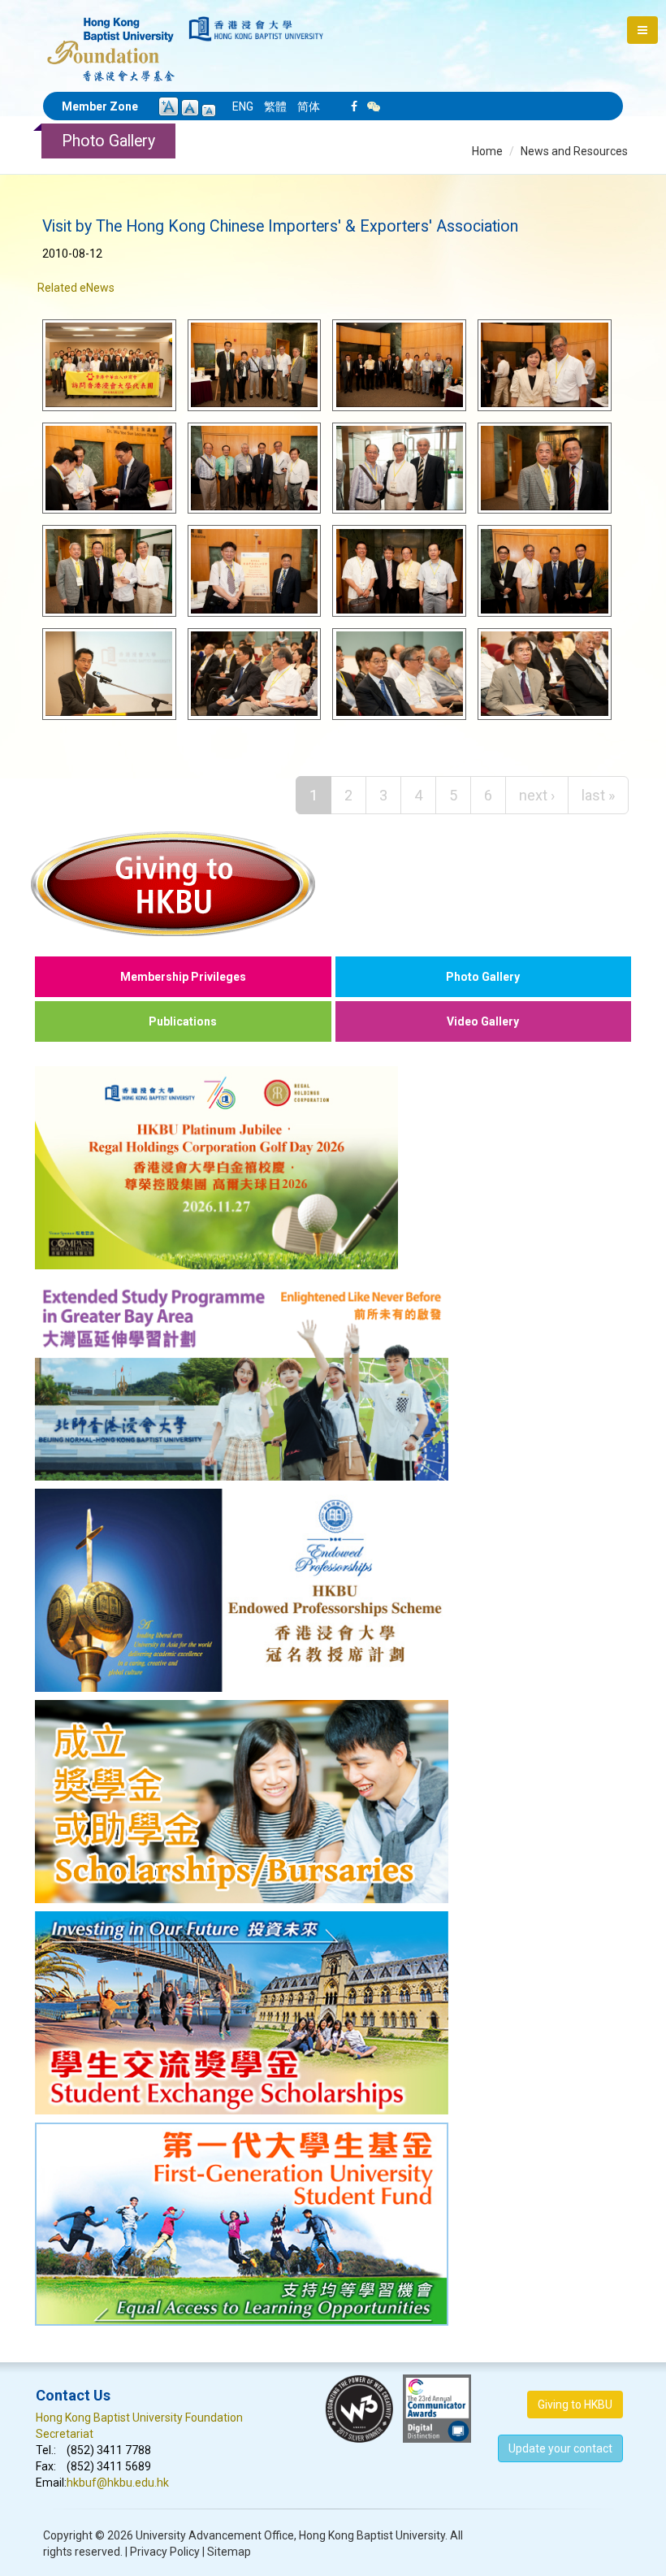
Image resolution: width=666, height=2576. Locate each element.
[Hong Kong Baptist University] (256, 29)
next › (537, 795)
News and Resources (574, 151)
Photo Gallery (483, 977)
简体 (309, 106)
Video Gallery (483, 1021)
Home (487, 151)
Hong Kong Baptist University (372, 2535)
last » (598, 795)
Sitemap (229, 2552)
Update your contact (560, 2448)
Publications (183, 1021)
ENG (243, 106)
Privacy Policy (165, 2552)
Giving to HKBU (575, 2405)
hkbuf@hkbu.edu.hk (118, 2483)
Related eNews (76, 288)
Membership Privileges (183, 977)
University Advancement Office (215, 2535)
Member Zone (100, 106)
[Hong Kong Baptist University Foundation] (111, 41)
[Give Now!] (333, 883)
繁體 (275, 106)
